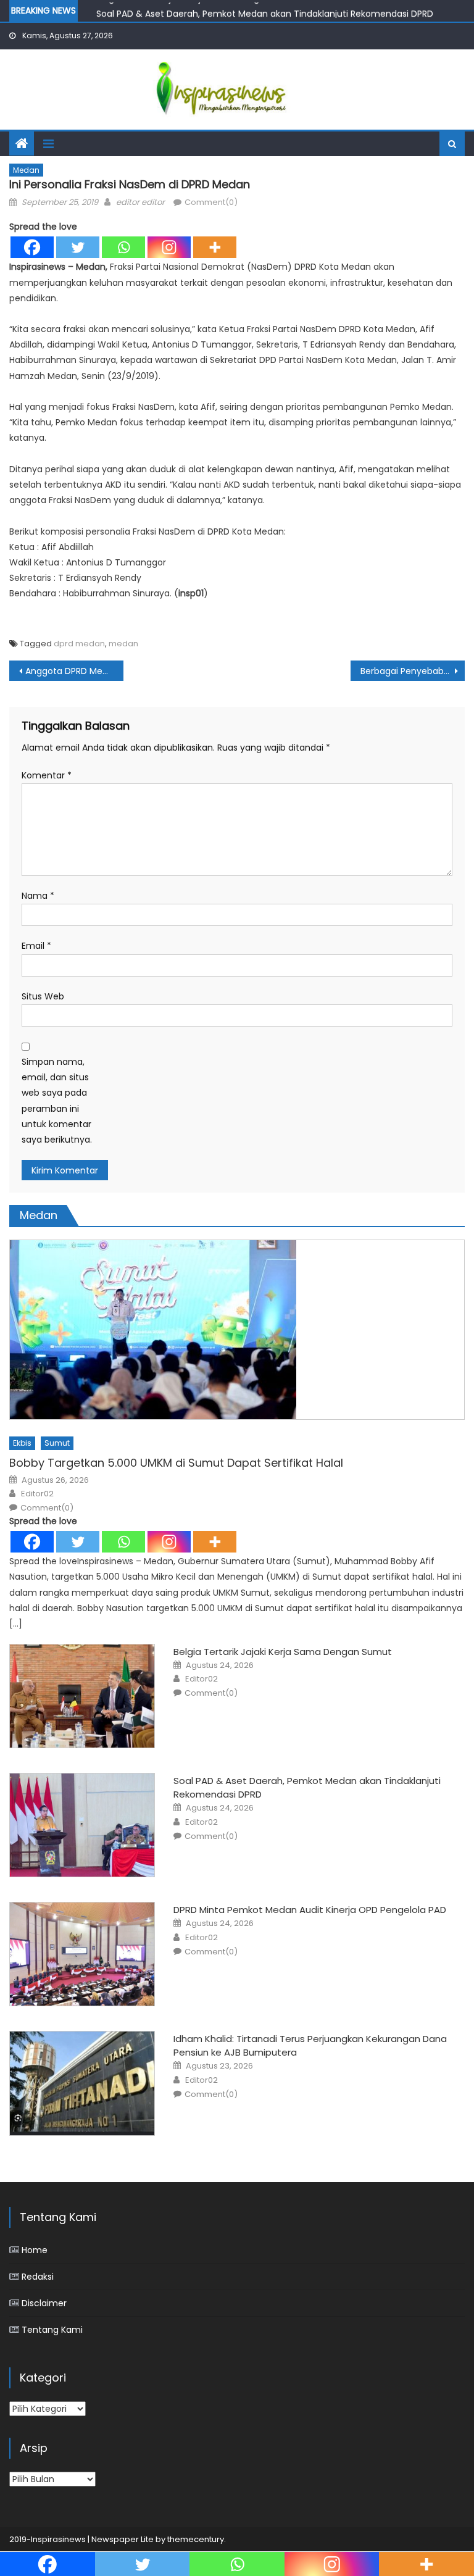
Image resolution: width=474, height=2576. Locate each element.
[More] (215, 247)
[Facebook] (32, 247)
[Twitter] (78, 247)
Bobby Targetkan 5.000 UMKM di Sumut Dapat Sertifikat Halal (176, 1463)
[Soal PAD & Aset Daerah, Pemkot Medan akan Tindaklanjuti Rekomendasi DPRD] (82, 1825)
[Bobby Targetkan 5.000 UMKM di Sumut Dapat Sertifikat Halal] (237, 1330)
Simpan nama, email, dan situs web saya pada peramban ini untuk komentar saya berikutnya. (57, 1101)
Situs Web (43, 996)
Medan (26, 170)
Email (36, 946)
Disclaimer (44, 2303)
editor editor (140, 202)
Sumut (57, 1443)
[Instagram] (169, 247)
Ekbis (22, 1443)
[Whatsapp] (123, 247)
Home (35, 2250)
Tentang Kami (52, 2330)
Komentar (47, 775)
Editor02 (37, 1494)
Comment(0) (211, 202)
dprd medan (79, 644)
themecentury (196, 2539)
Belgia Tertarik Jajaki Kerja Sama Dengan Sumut (283, 1652)
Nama (38, 896)
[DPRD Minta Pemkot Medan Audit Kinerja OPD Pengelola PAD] (82, 1954)
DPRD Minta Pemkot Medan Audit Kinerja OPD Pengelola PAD (310, 1910)
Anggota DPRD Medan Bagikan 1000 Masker (74, 671)
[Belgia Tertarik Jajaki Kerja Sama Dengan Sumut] (82, 1696)
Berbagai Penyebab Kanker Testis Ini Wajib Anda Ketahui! (412, 671)
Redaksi (38, 2277)
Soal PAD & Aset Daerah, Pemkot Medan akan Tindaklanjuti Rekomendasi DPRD (265, 11)
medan (123, 644)
